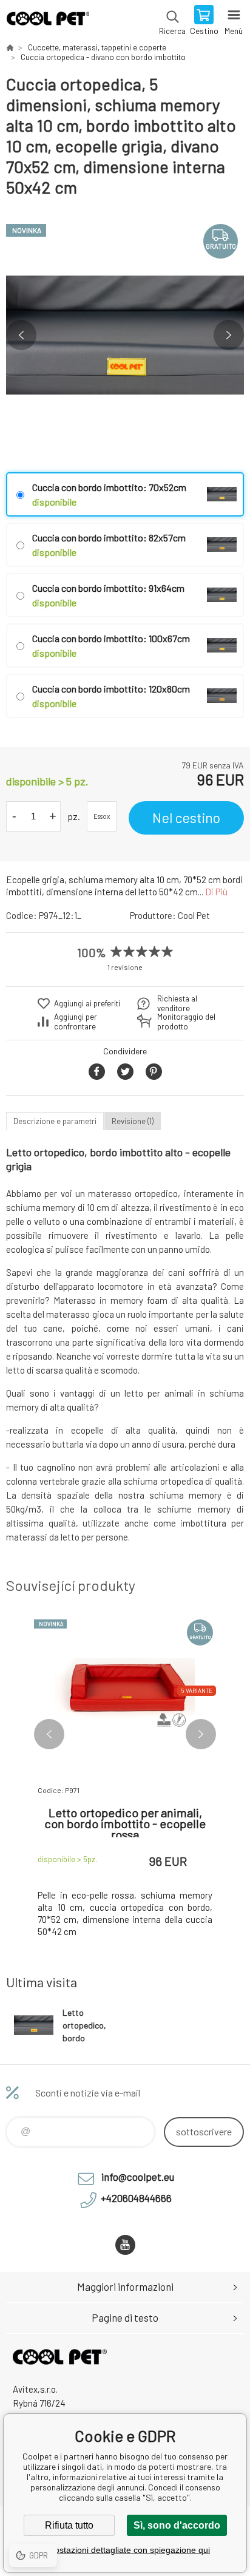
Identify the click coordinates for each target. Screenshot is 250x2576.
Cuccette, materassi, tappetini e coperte (97, 47)
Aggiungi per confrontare (76, 1022)
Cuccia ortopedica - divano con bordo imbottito (103, 57)
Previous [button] (21, 335)
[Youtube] (125, 2245)
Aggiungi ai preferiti (87, 1003)
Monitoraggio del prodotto (186, 1022)
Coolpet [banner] (48, 21)
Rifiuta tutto (69, 2525)
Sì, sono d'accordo (177, 2525)
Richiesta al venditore (177, 1003)
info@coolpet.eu (138, 2177)
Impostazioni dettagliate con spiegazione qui (125, 2550)
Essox (102, 816)
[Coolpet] (10, 47)
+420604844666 (136, 2198)
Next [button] (229, 335)
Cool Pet (194, 915)
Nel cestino (186, 818)
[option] (125, 335)
